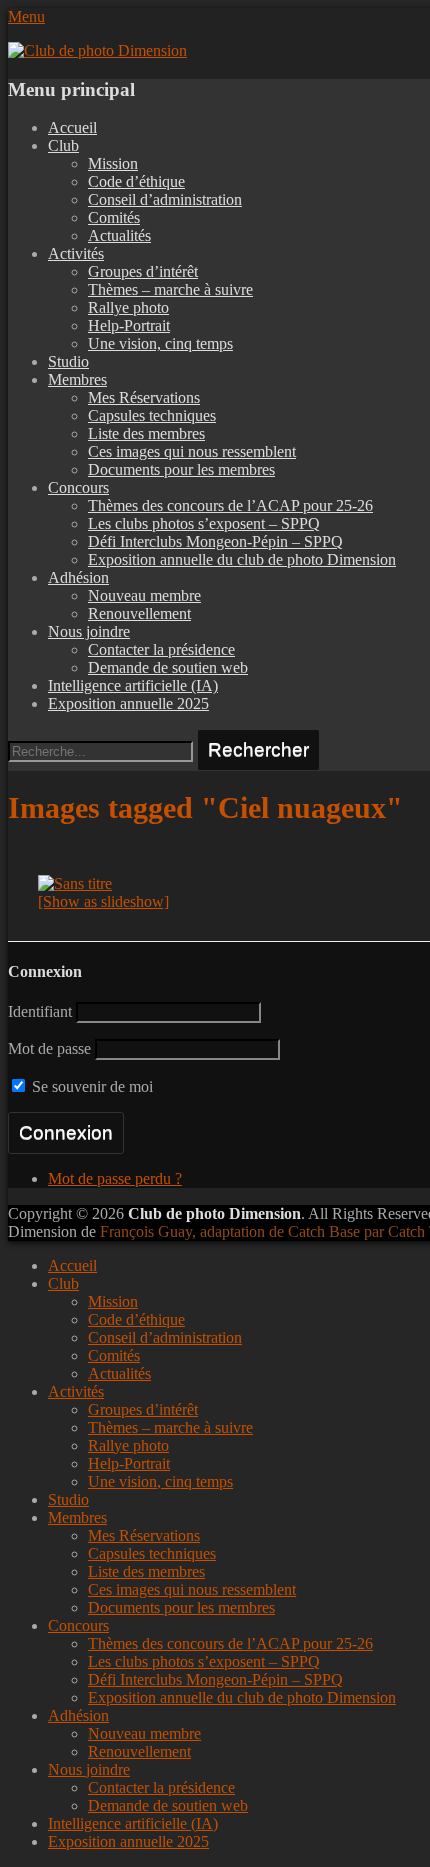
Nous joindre (89, 631)
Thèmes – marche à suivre (170, 289)
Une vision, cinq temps (160, 343)
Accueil (72, 127)
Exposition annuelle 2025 (128, 703)
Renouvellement (139, 613)
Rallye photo (128, 307)
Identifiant (40, 1011)
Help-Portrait (129, 325)
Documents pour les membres (181, 469)
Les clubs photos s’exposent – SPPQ (204, 523)
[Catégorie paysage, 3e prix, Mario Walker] (75, 883)
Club (63, 145)
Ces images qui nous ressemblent (192, 451)
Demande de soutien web (168, 667)
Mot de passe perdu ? (115, 1178)
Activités (76, 253)
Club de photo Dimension (214, 1213)
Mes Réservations (144, 397)
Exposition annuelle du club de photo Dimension (242, 559)
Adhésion (78, 577)
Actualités (119, 235)
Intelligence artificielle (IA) (133, 685)
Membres (77, 379)
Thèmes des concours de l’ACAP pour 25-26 (230, 505)
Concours (78, 487)
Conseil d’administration (165, 199)
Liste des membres (146, 433)
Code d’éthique (136, 181)
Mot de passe (49, 1048)
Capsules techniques (152, 415)
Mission (113, 163)
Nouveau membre (144, 595)
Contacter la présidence (161, 649)
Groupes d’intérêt (143, 271)
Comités (114, 217)
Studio (68, 361)
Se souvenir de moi (90, 1086)
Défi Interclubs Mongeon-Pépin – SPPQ (215, 541)
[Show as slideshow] (103, 901)
